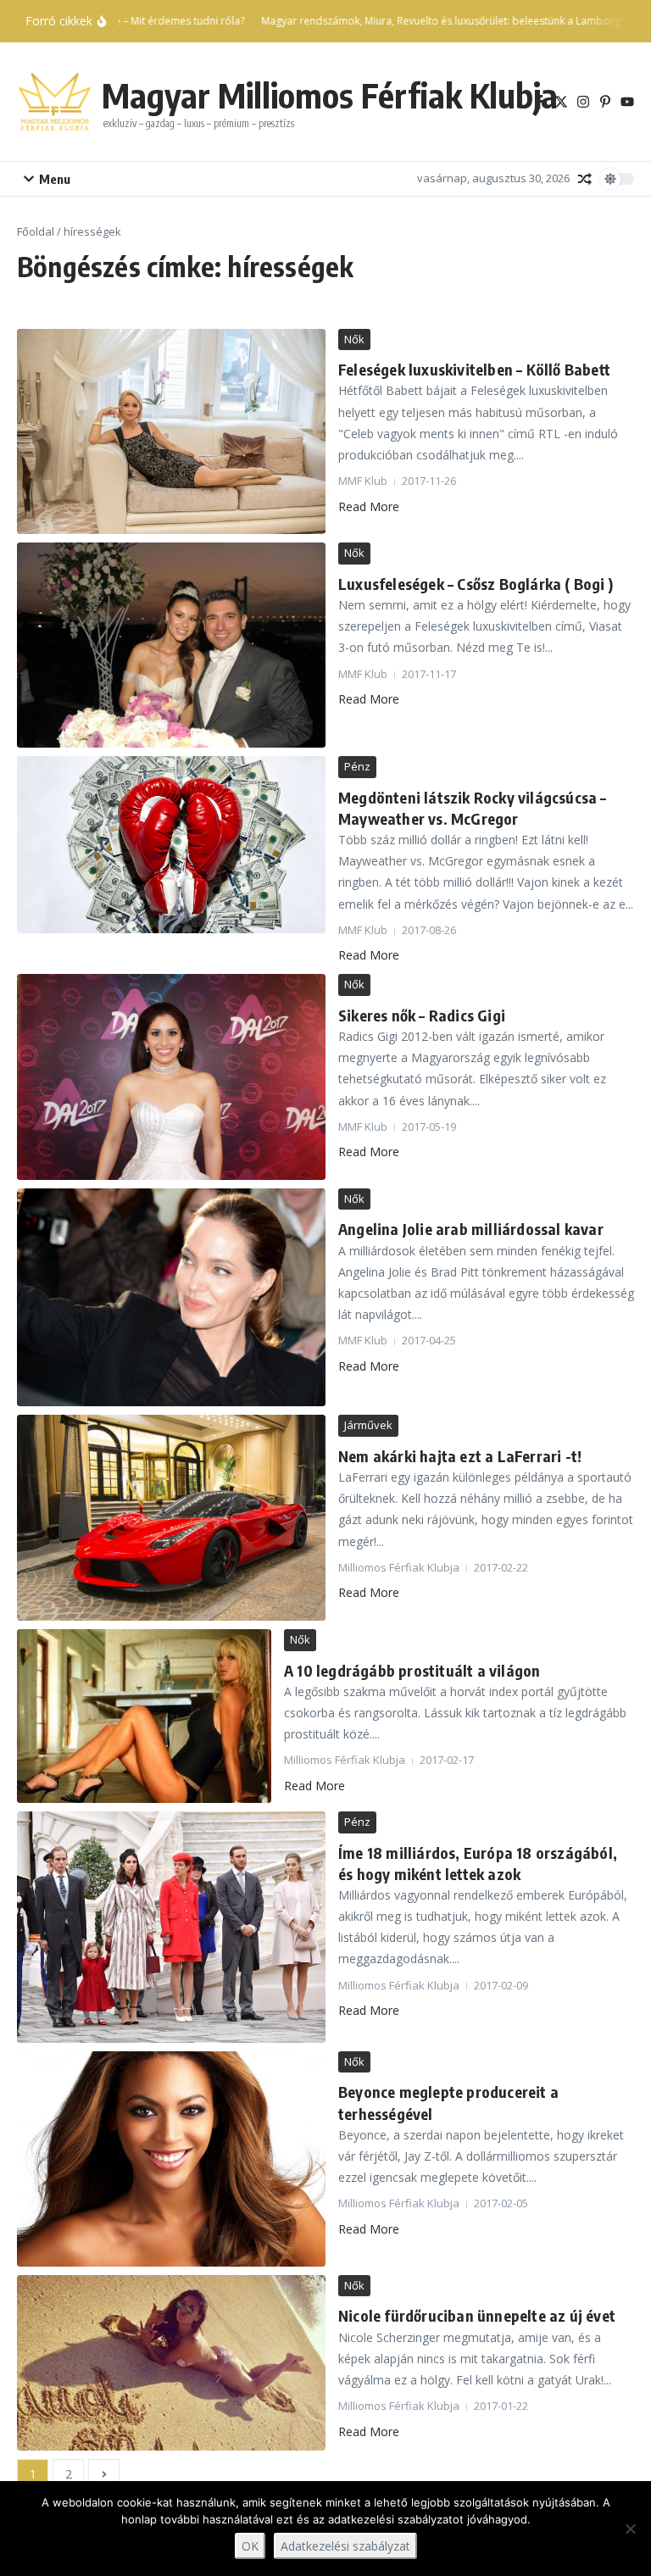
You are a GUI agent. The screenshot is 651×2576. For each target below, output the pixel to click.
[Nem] (630, 2529)
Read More (369, 506)
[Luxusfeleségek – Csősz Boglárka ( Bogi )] (171, 645)
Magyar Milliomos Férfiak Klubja (330, 95)
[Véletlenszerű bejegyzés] (585, 179)
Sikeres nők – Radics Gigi (422, 1015)
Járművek (368, 1425)
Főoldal (36, 231)
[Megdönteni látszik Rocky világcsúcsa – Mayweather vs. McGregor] (171, 845)
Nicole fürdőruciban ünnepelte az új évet (477, 2315)
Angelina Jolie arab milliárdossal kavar (471, 1229)
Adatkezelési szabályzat (345, 2546)
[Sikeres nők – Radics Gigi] (171, 1077)
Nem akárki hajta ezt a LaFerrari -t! (460, 1456)
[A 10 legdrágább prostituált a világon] (144, 1716)
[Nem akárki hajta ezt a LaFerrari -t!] (171, 1518)
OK (250, 2546)
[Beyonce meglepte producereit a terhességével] (171, 2159)
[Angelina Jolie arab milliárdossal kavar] (171, 1298)
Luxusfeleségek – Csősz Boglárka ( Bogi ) (476, 584)
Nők (354, 339)
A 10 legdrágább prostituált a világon (412, 1670)
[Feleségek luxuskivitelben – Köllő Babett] (171, 432)
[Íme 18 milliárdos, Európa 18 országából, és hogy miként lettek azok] (171, 1927)
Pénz (357, 766)
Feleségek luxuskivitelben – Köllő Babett (474, 369)
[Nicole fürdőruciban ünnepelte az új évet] (171, 2363)
